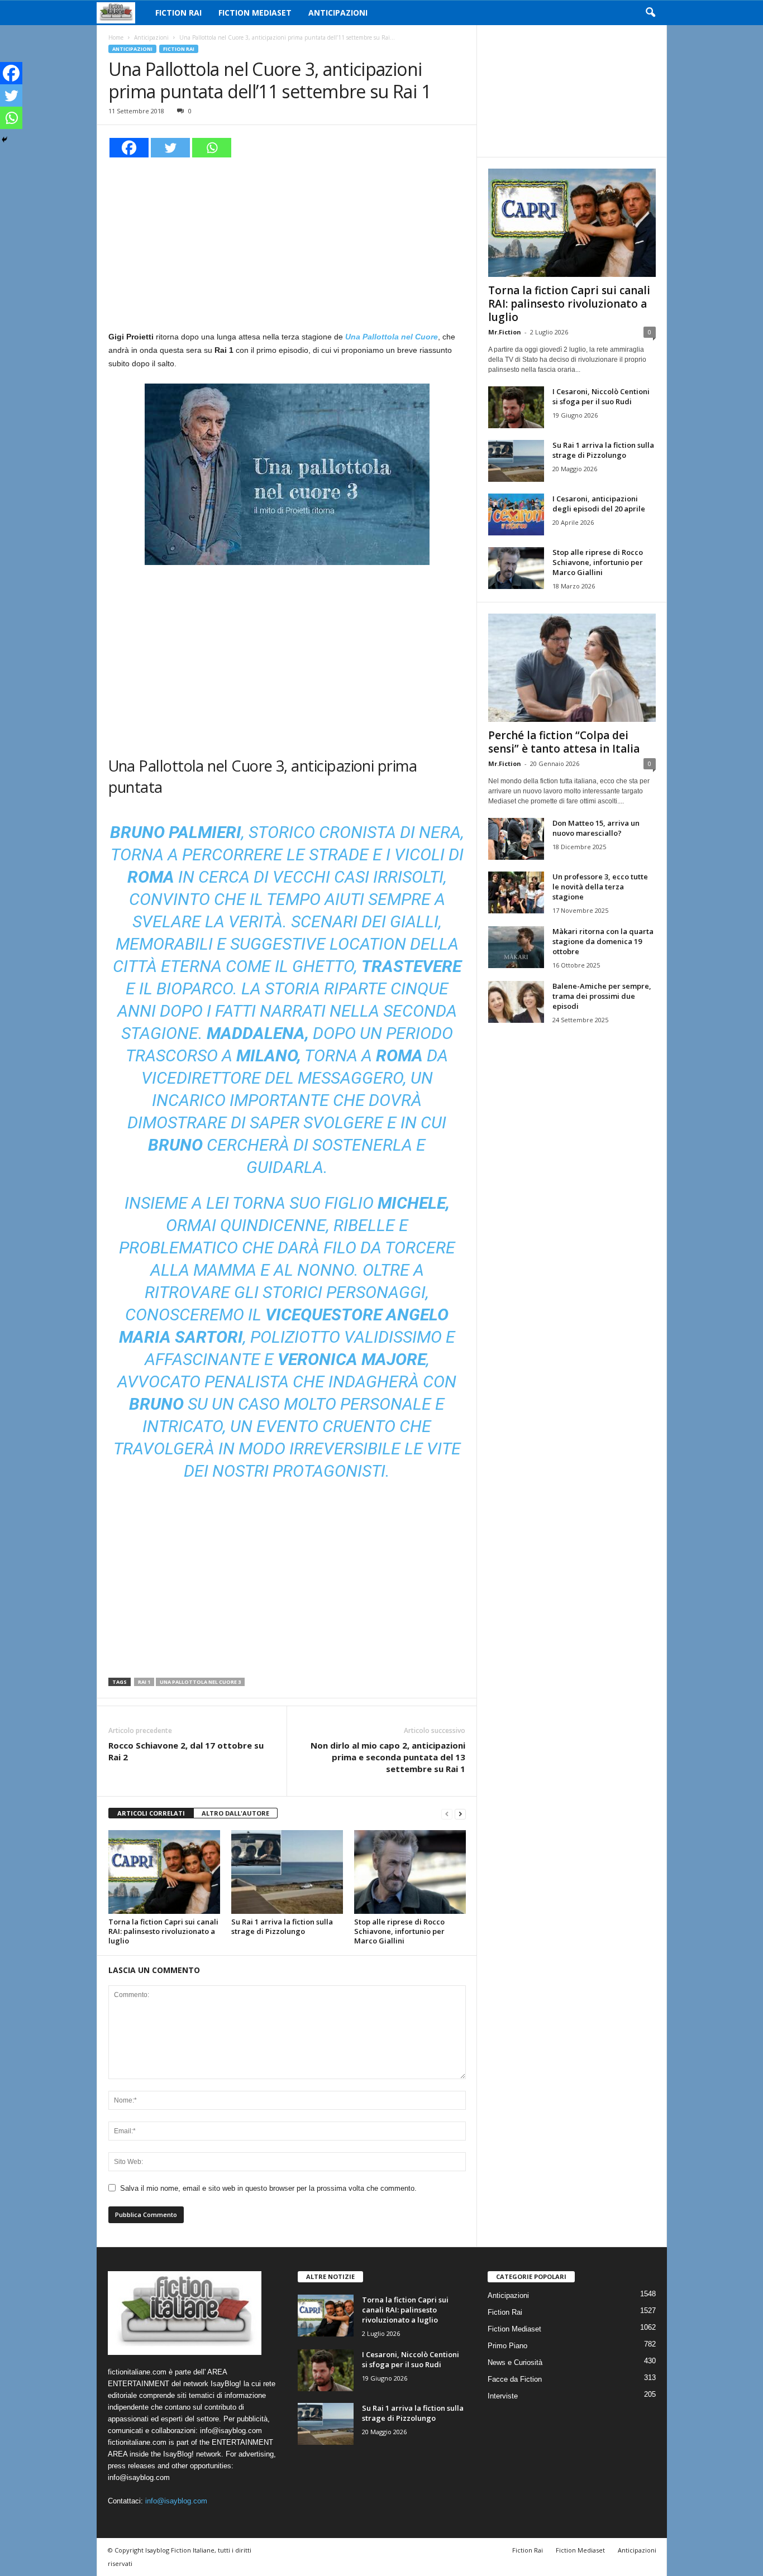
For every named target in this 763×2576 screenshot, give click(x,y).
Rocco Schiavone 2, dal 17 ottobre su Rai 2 (186, 1751)
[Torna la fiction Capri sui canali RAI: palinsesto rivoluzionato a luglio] (164, 1872)
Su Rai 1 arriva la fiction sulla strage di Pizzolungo (282, 1926)
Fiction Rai (178, 13)
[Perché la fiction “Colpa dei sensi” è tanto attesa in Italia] (572, 668)
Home (116, 37)
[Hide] (4, 140)
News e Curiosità (515, 2362)
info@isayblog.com (176, 2501)
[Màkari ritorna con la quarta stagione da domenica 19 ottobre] (516, 947)
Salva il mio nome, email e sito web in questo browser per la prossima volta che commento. (268, 2188)
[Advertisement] (287, 242)
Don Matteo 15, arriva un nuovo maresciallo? (596, 828)
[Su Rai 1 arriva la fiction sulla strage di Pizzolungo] (287, 1872)
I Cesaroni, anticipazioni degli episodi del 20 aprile (599, 504)
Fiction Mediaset (255, 13)
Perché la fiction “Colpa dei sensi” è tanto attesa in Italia (564, 742)
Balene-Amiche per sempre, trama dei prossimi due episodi (602, 996)
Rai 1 (144, 1682)
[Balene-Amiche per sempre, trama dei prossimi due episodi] (516, 1002)
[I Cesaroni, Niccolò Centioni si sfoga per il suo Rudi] (516, 407)
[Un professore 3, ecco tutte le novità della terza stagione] (516, 892)
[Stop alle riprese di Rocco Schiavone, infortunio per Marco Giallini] (410, 1872)
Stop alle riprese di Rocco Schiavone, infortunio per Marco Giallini (399, 1931)
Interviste (503, 2396)
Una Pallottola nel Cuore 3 (200, 1682)
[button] (650, 13)
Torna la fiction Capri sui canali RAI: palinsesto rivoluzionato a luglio (163, 1931)
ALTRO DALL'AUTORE (235, 1813)
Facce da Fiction (515, 2379)
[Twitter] (170, 148)
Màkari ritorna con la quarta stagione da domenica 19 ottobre (603, 941)
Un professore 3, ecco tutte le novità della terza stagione (600, 887)
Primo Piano (507, 2346)
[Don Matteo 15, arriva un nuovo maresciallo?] (516, 839)
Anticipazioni (338, 13)
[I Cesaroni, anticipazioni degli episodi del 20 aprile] (516, 514)
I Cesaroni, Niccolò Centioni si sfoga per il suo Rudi (601, 396)
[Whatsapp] (212, 148)
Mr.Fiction (505, 332)
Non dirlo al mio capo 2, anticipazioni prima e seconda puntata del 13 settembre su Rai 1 (388, 1757)
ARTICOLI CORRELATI (151, 1813)
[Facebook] (129, 148)
